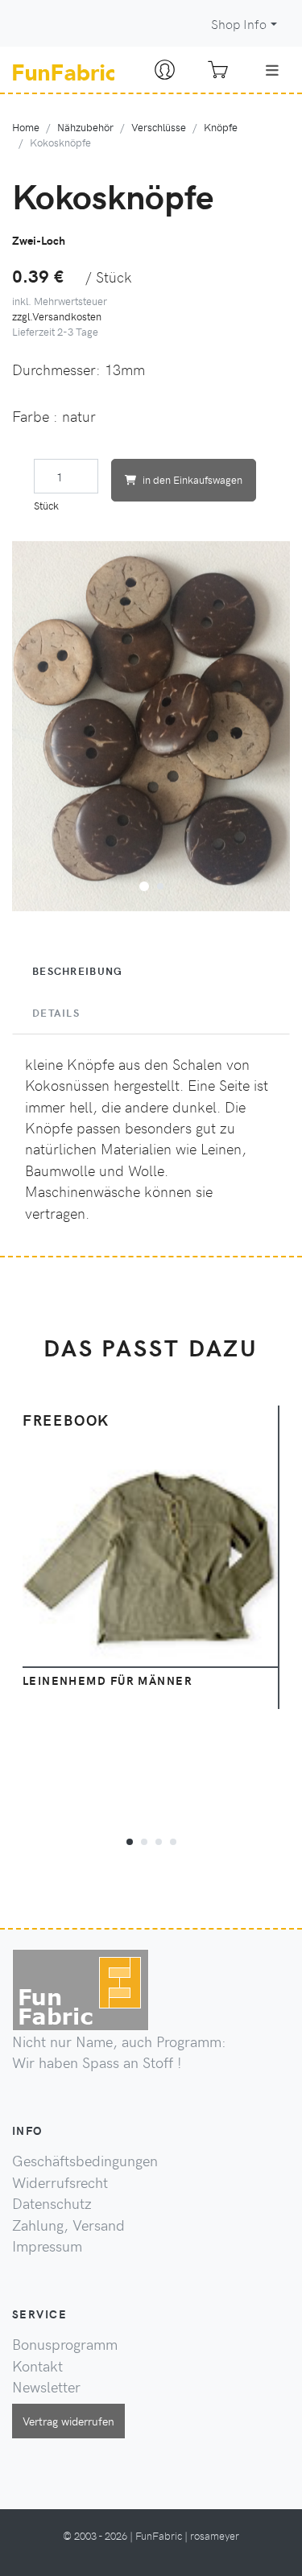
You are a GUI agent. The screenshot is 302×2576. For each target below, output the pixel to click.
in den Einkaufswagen (192, 479)
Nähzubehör (85, 127)
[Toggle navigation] (272, 70)
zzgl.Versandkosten (57, 316)
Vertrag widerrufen (68, 2421)
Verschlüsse (159, 127)
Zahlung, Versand (68, 2225)
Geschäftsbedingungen (85, 2161)
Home (26, 127)
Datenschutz (52, 2203)
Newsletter (46, 2387)
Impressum (47, 2246)
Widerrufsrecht (60, 2182)
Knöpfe (221, 127)
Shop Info (239, 24)
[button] (144, 884)
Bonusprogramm (65, 2344)
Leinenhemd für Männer (108, 1680)
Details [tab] (56, 1013)
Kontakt (37, 2366)
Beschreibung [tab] (77, 971)
